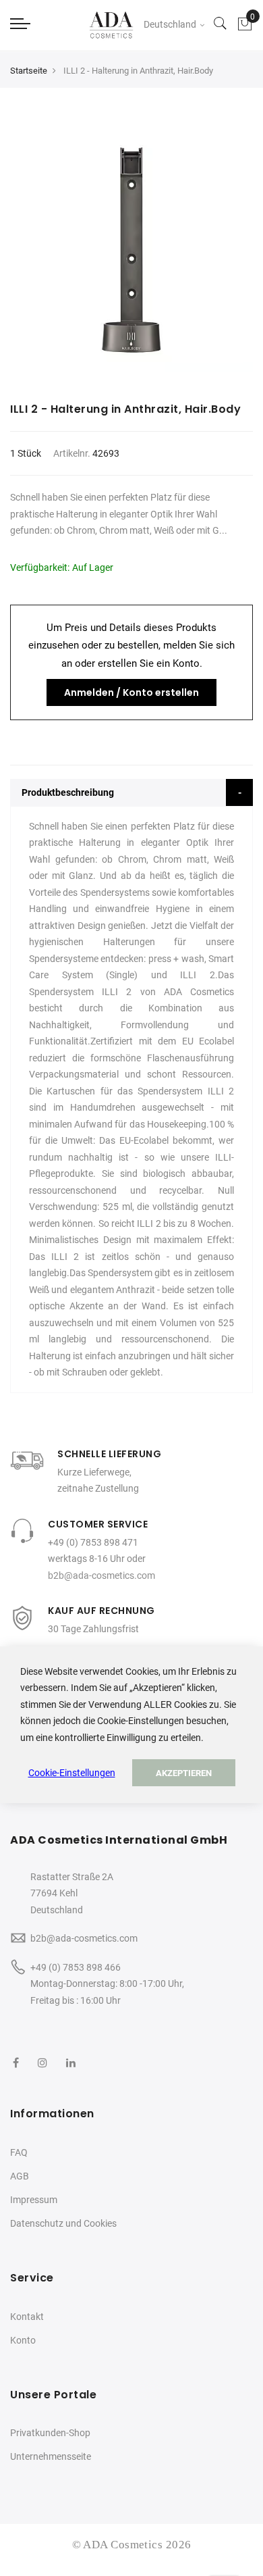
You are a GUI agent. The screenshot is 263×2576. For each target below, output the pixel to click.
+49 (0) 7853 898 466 (76, 1967)
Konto (23, 2340)
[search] (221, 24)
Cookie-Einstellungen (72, 1773)
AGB (20, 2176)
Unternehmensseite (51, 2456)
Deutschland (171, 24)
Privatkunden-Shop (50, 2433)
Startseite (29, 71)
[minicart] (245, 24)
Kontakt (27, 2317)
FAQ (19, 2152)
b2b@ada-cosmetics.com (101, 1575)
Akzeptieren (184, 1773)
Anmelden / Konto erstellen (131, 692)
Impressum (34, 2200)
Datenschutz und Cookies (63, 2223)
